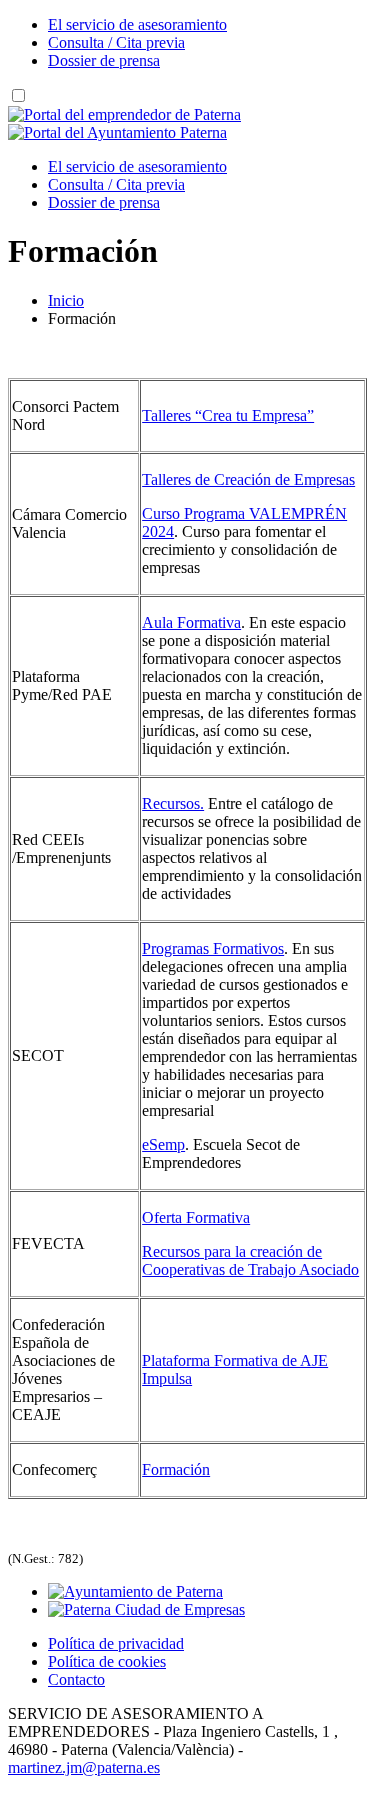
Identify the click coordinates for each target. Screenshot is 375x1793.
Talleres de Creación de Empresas (248, 479)
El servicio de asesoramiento (137, 24)
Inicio (66, 300)
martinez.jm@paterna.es (84, 1767)
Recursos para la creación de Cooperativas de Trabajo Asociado (250, 1260)
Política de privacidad (116, 1643)
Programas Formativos (213, 948)
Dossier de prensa (104, 60)
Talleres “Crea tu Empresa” (228, 415)
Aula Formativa (191, 622)
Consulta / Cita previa (116, 42)
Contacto (76, 1679)
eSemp (163, 1144)
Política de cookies (107, 1661)
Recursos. (173, 803)
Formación (176, 1469)
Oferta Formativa (196, 1217)
